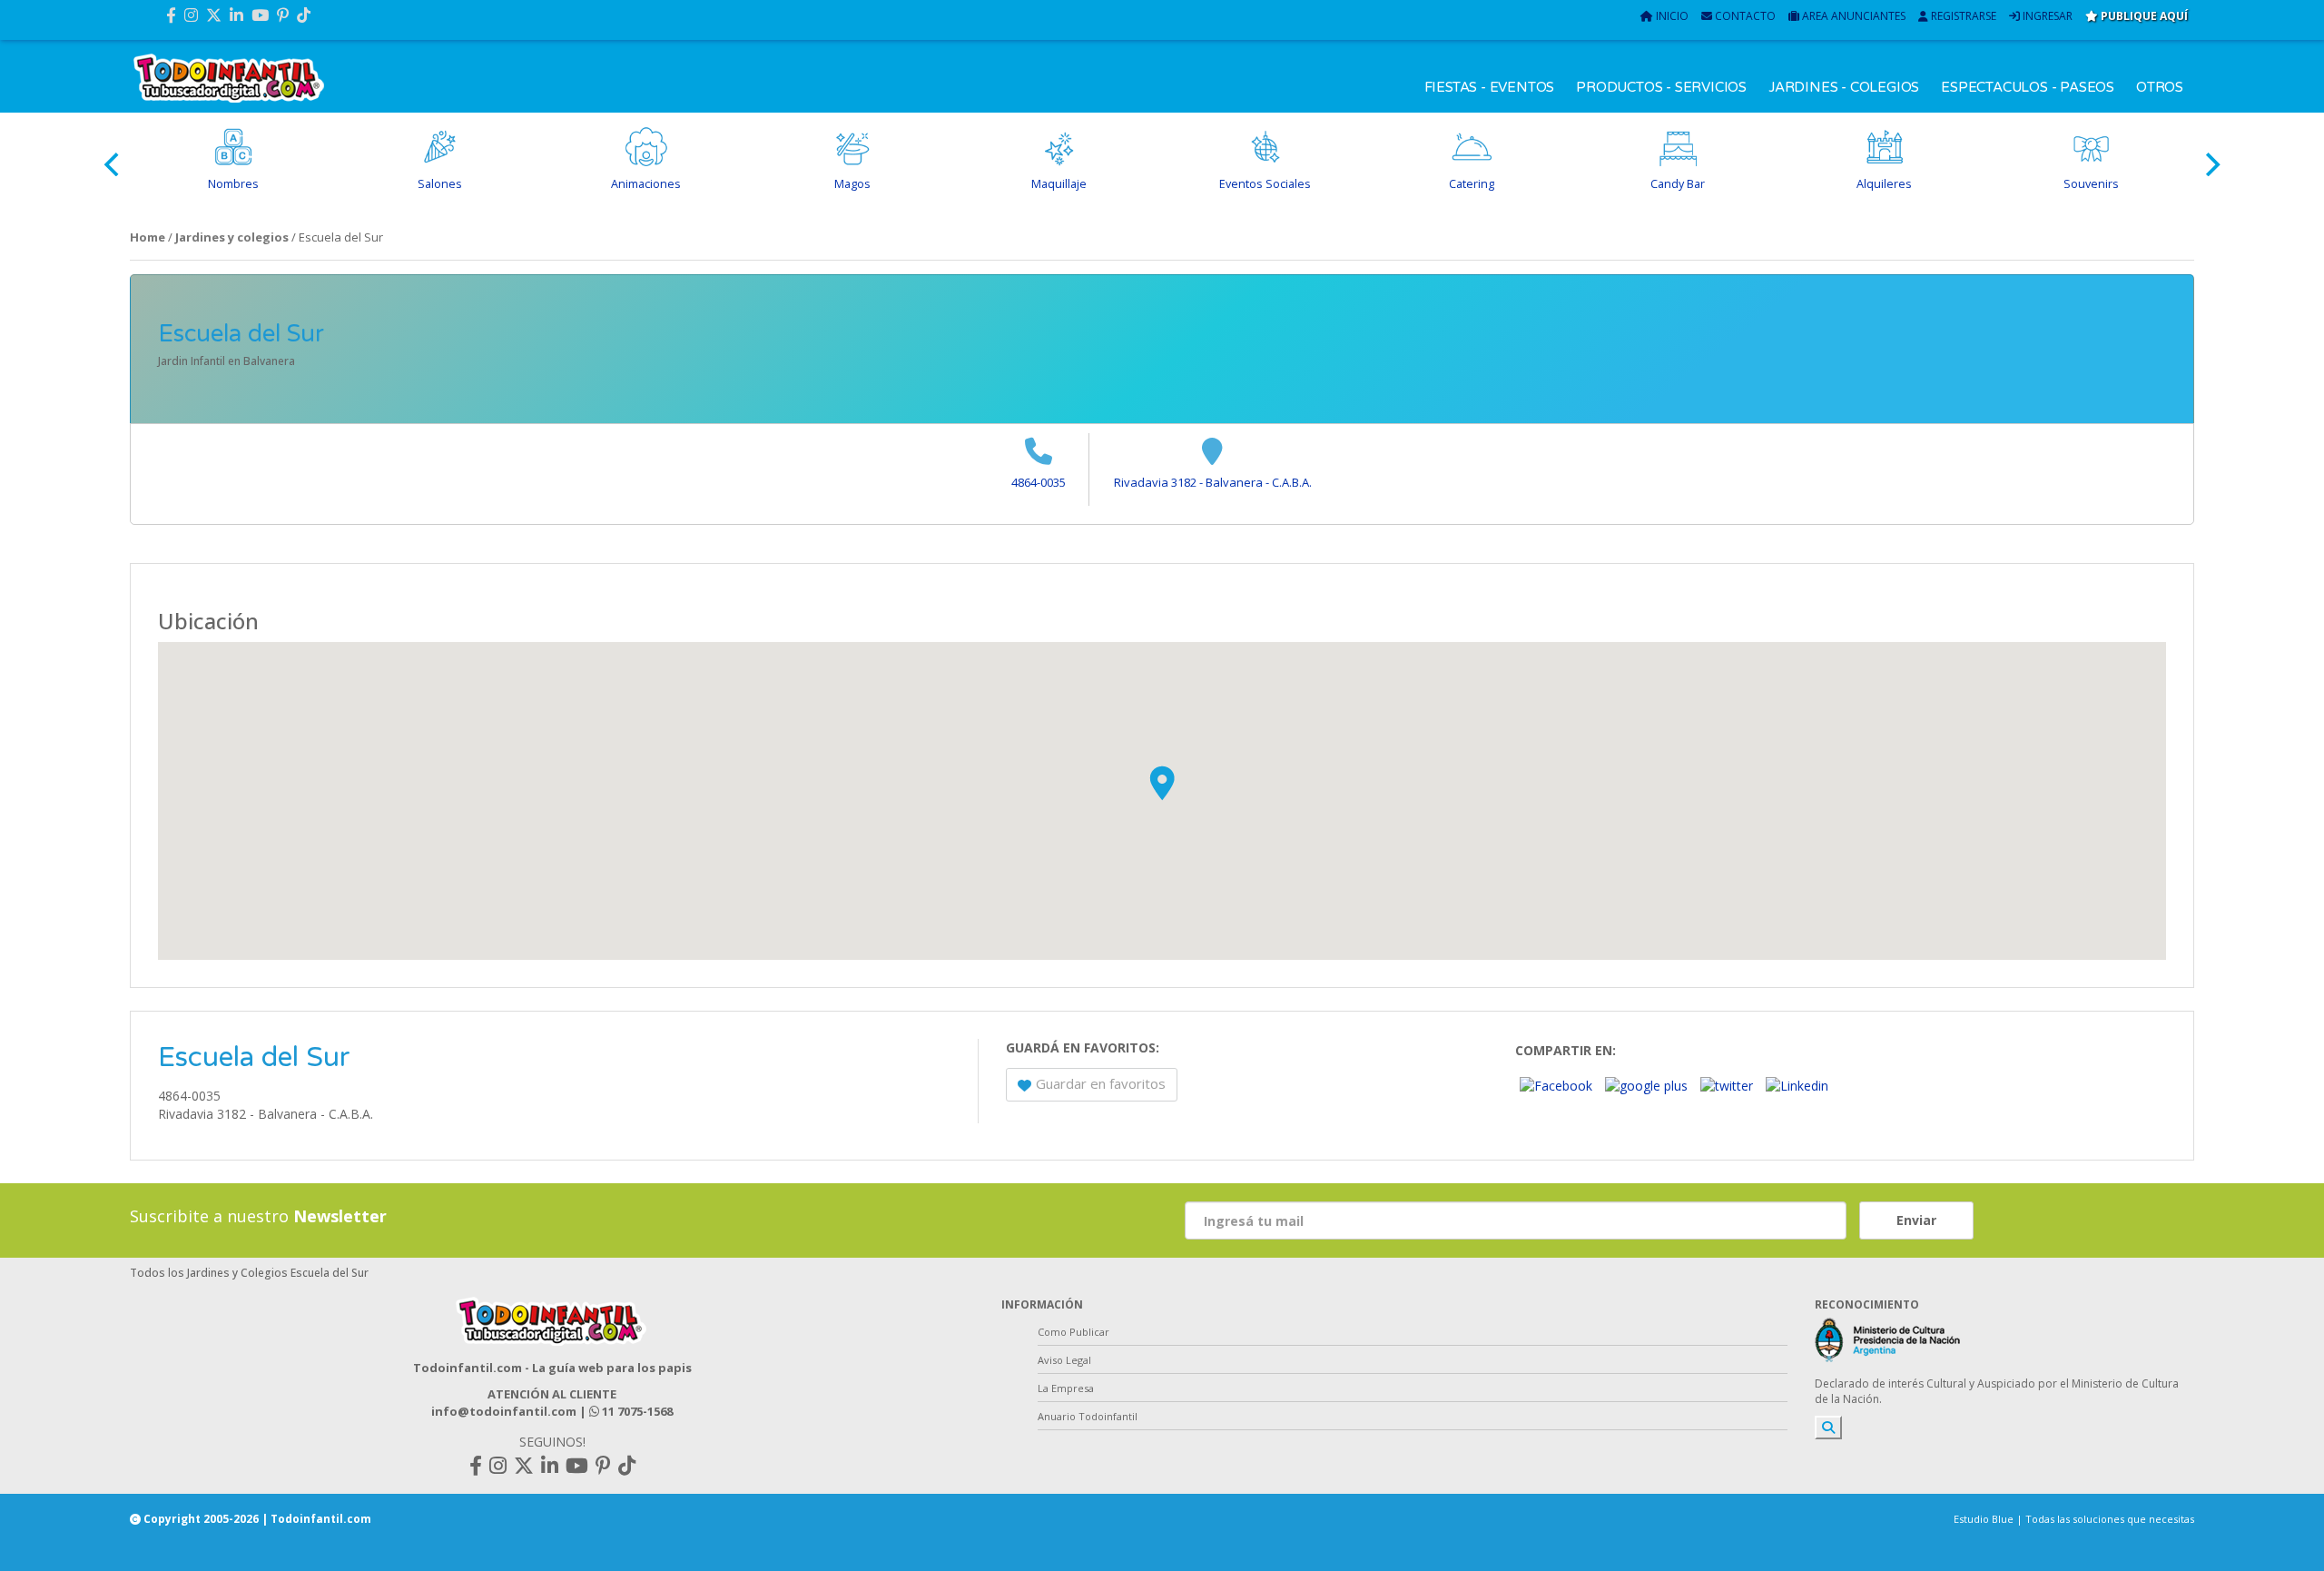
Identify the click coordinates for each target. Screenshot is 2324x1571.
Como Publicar (1073, 1332)
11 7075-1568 (636, 1411)
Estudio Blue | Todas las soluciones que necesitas (2074, 1519)
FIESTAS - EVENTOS (1490, 87)
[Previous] (113, 164)
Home (148, 237)
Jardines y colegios (232, 237)
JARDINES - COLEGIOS (1844, 87)
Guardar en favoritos (1101, 1083)
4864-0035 (1039, 482)
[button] (1162, 783)
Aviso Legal (1064, 1360)
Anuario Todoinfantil (1088, 1416)
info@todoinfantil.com (504, 1411)
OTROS (2160, 87)
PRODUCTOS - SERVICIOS (1661, 87)
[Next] (2211, 164)
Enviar (1916, 1220)
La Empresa (1066, 1388)
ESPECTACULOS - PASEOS (2028, 87)
